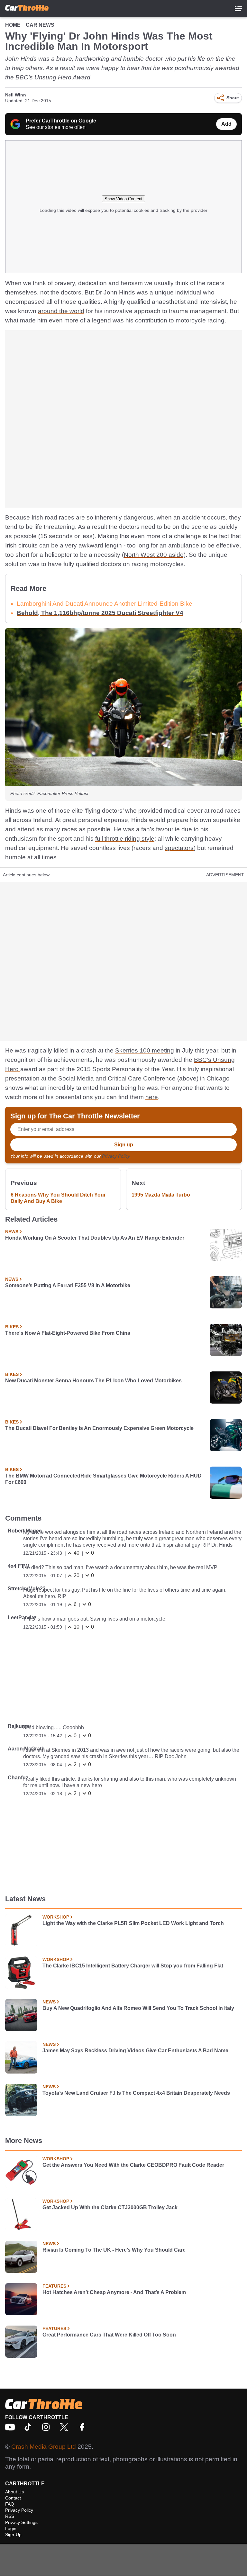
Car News (40, 25)
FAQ (10, 2504)
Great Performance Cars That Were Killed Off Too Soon (109, 2335)
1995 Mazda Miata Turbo (161, 1195)
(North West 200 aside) (154, 555)
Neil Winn (16, 95)
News (12, 1232)
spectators (179, 848)
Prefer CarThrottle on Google (61, 121)
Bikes (12, 1327)
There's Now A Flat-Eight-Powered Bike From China (68, 1333)
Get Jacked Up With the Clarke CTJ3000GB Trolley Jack (110, 2207)
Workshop (56, 1917)
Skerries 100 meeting (145, 1050)
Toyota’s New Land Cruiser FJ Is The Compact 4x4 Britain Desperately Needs (136, 2093)
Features (54, 2286)
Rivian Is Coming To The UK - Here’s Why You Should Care (114, 2250)
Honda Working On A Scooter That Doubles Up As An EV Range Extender (95, 1238)
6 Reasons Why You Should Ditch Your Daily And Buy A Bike (58, 1198)
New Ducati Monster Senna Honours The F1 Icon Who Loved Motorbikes (93, 1381)
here (152, 1097)
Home (13, 25)
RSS (10, 2516)
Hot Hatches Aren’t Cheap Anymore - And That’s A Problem (114, 2292)
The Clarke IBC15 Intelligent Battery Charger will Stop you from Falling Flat (133, 1966)
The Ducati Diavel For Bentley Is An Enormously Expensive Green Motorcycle (99, 1428)
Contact (13, 2498)
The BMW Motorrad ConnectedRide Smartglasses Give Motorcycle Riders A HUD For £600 (103, 1479)
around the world (61, 311)
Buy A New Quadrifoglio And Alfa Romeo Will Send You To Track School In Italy (138, 2008)
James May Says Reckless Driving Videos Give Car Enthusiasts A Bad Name (135, 2051)
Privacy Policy (116, 1156)
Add (226, 124)
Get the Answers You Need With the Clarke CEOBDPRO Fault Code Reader (133, 2165)
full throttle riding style (125, 839)
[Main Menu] (238, 9)
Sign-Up (13, 2535)
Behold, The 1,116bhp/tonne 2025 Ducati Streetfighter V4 (100, 613)
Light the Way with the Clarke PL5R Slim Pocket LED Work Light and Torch (133, 1923)
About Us (14, 2492)
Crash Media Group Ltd (44, 2447)
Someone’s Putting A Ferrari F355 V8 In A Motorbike (68, 1285)
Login (11, 2528)
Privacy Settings (21, 2522)
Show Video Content (123, 199)
